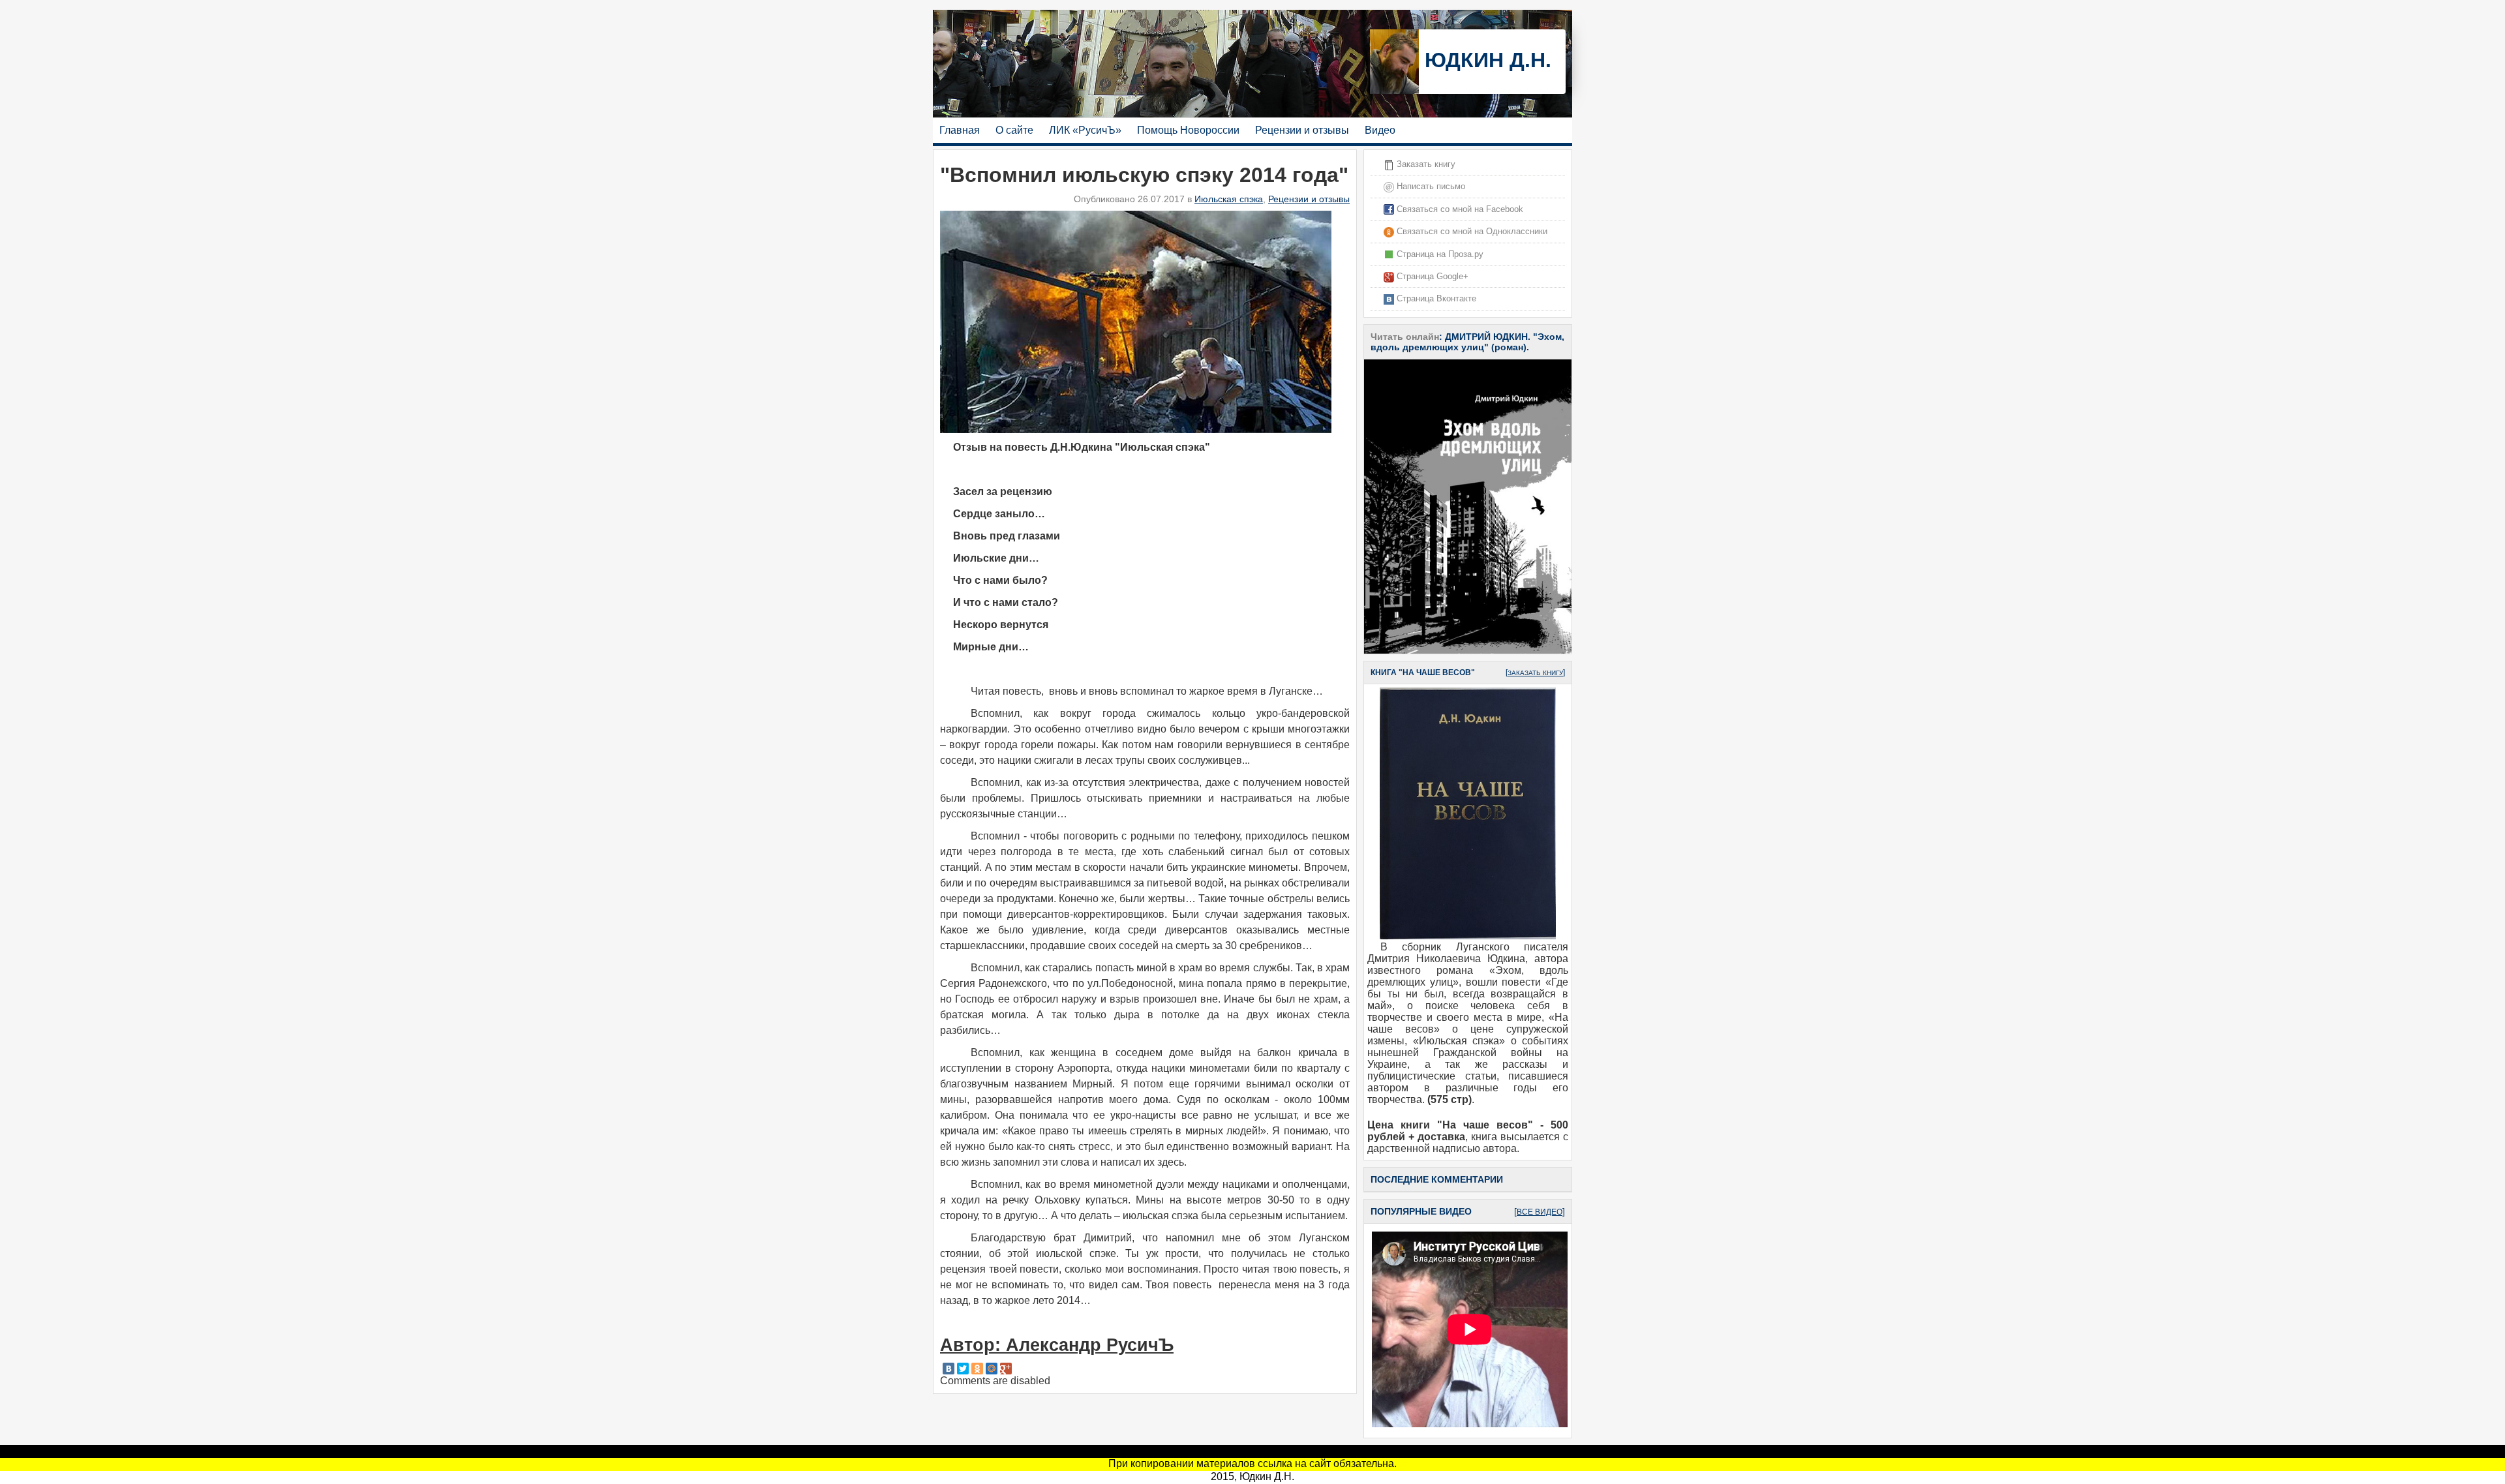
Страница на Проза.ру (1439, 254)
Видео (1380, 130)
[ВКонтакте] (949, 1369)
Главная (960, 130)
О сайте (1014, 130)
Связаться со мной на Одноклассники (1471, 231)
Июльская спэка (1229, 199)
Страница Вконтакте (1435, 298)
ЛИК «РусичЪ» (1085, 130)
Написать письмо (1430, 186)
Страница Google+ (1431, 276)
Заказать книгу (1425, 164)
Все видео (1540, 1212)
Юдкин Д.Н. (1485, 60)
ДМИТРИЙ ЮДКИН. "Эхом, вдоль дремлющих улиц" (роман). (1467, 342)
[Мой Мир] (992, 1369)
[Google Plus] (1006, 1369)
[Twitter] (963, 1369)
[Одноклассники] (977, 1369)
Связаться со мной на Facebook (1459, 209)
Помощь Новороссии (1188, 130)
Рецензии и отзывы (1302, 130)
